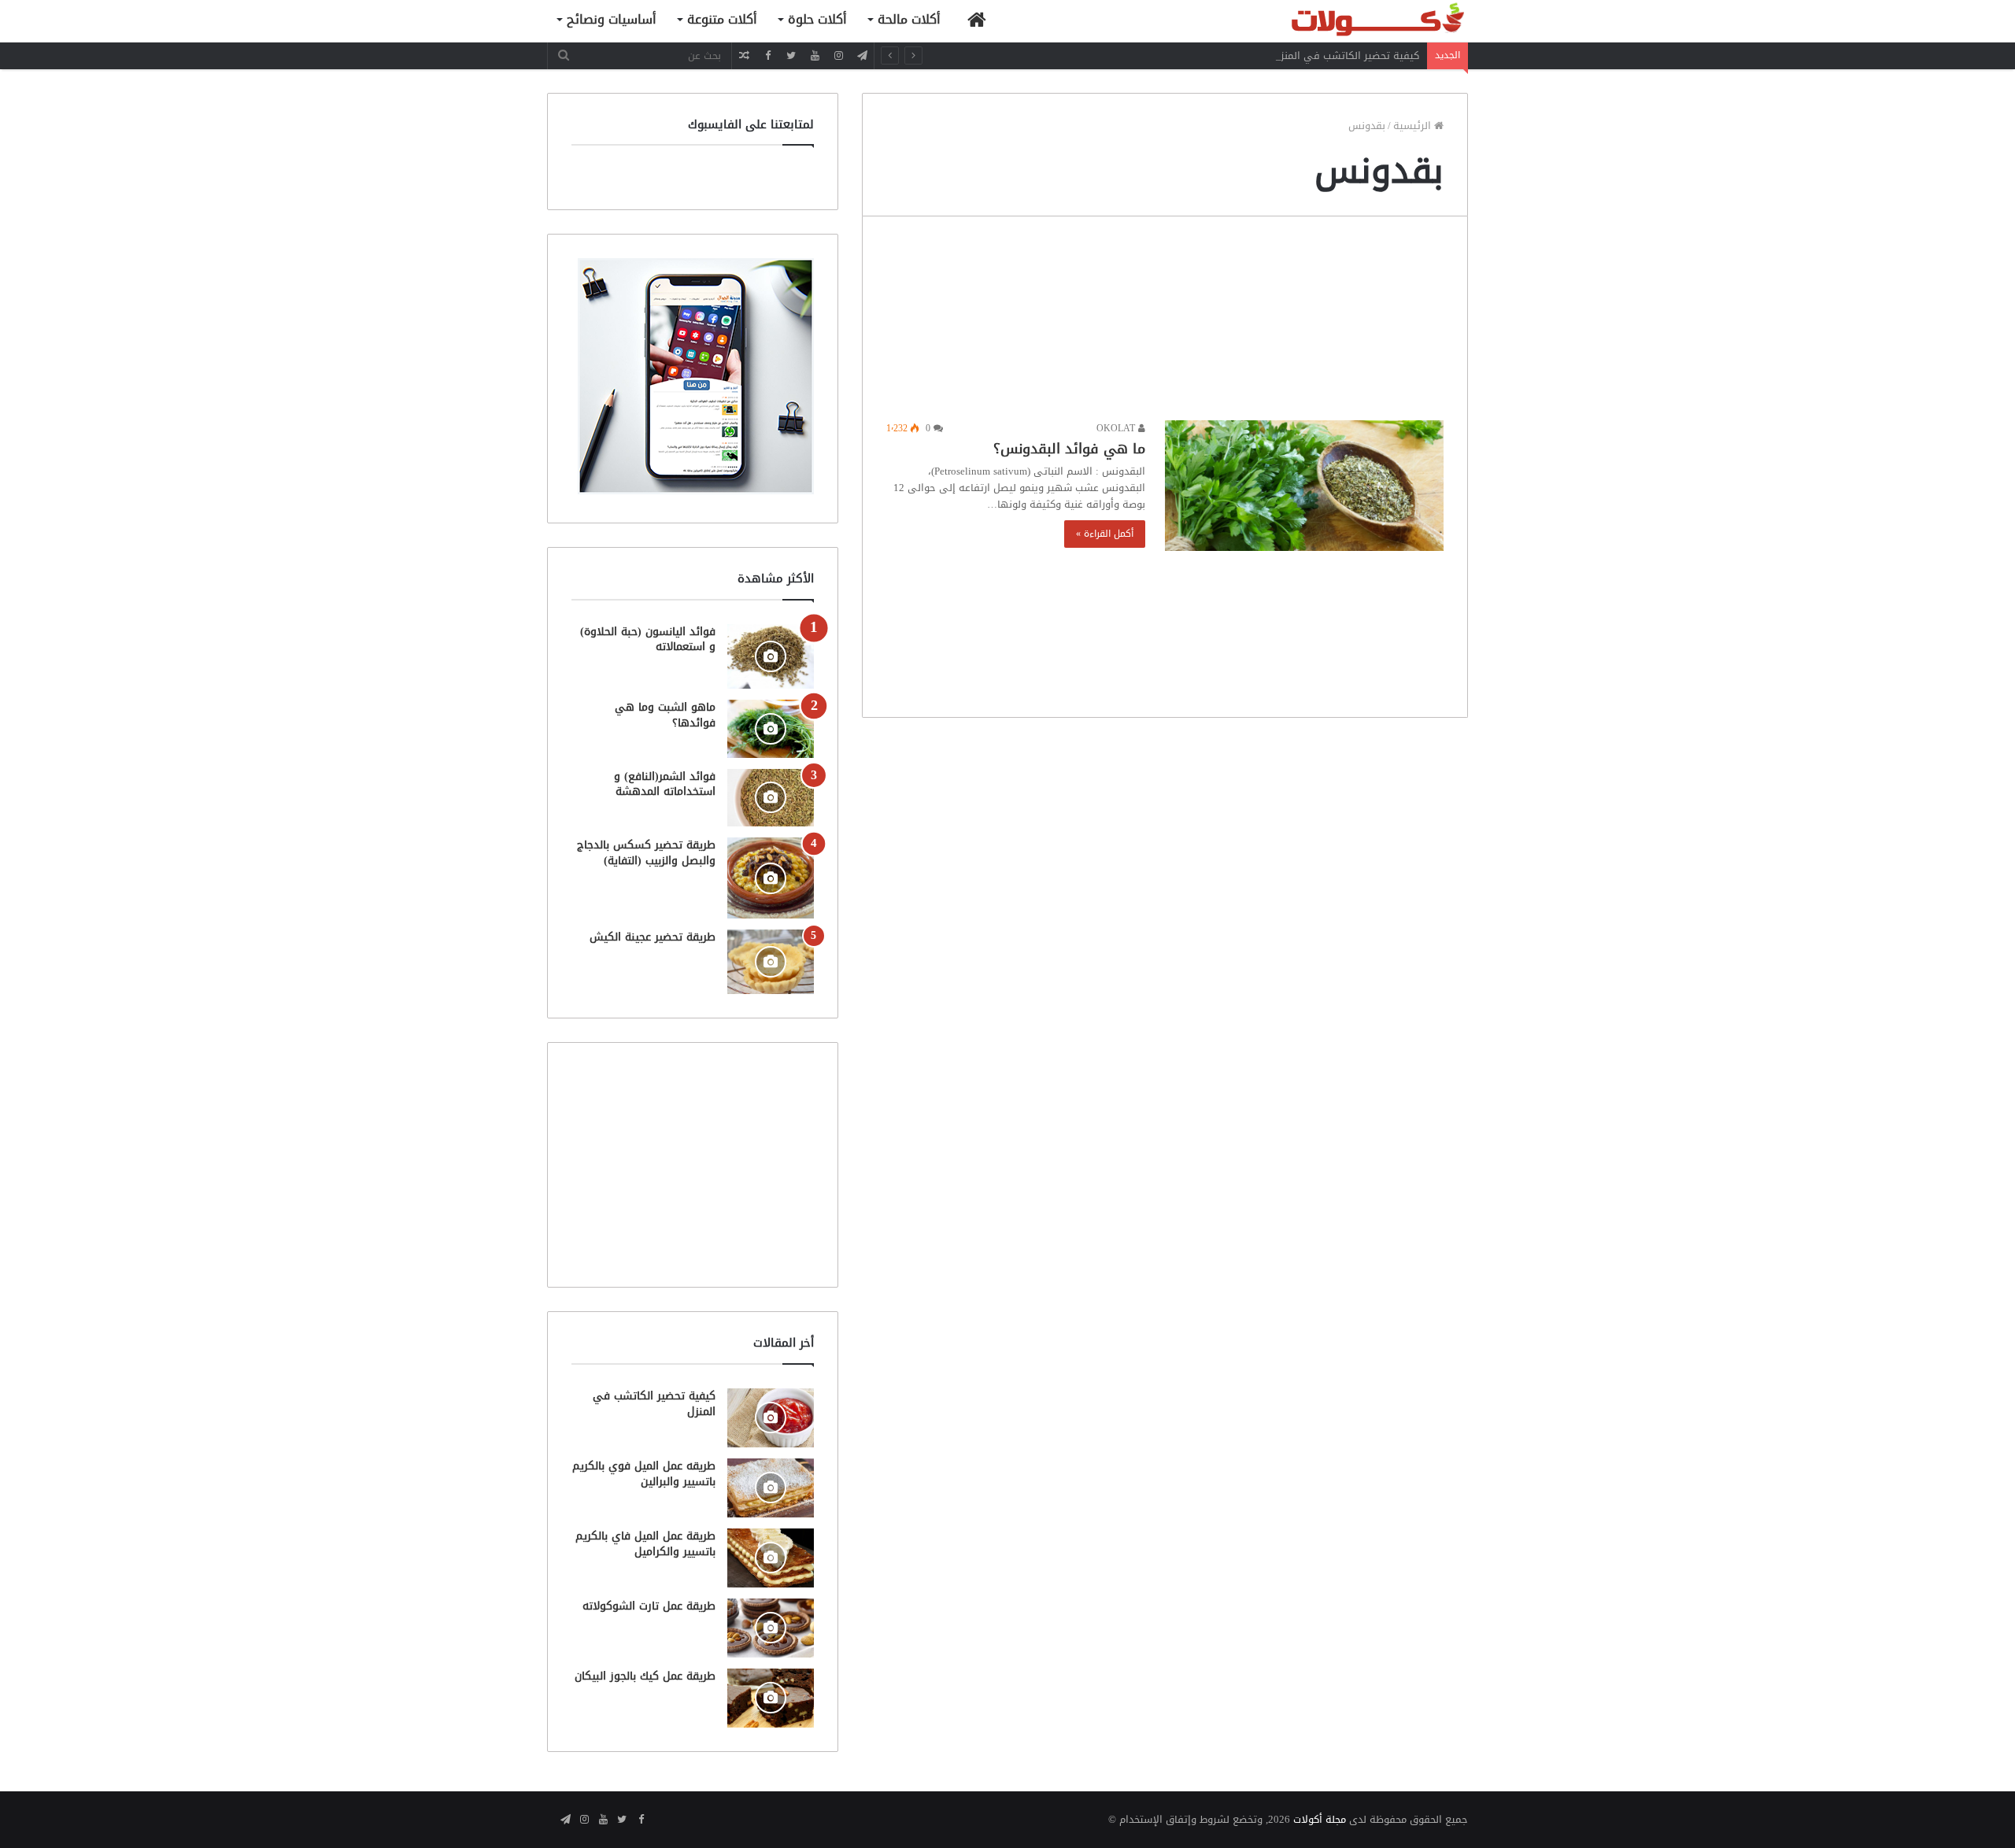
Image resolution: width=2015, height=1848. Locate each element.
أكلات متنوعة (722, 19)
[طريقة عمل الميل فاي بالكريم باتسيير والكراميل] (771, 1558)
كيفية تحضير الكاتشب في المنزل (1346, 55)
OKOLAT (1117, 428)
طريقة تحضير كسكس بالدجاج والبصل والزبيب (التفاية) (646, 853)
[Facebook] (767, 55)
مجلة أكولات (1320, 1819)
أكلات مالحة (909, 19)
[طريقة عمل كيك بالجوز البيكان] (771, 1698)
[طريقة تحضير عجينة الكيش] (771, 962)
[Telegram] (862, 55)
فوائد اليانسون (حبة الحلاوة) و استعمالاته (648, 639)
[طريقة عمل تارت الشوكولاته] (771, 1628)
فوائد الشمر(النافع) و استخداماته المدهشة (665, 784)
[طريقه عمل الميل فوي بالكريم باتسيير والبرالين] (771, 1488)
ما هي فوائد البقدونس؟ (1069, 449)
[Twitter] (791, 55)
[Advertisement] (1165, 322)
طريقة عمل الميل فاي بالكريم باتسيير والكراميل (645, 1544)
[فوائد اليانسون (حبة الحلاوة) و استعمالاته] (771, 657)
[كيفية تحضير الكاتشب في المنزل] (771, 1418)
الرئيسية (1414, 126)
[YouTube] (815, 55)
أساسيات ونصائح (612, 19)
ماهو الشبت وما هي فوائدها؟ (665, 715)
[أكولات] (1350, 21)
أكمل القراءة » (1105, 534)
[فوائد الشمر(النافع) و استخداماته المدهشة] (771, 798)
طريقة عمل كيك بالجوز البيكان (645, 1676)
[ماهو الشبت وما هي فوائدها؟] (771, 728)
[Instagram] (838, 55)
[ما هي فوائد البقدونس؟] (1304, 486)
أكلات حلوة (817, 19)
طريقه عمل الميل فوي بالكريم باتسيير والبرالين (644, 1474)
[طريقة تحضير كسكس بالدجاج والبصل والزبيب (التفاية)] (771, 878)
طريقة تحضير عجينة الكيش (653, 937)
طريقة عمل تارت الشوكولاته (649, 1606)
